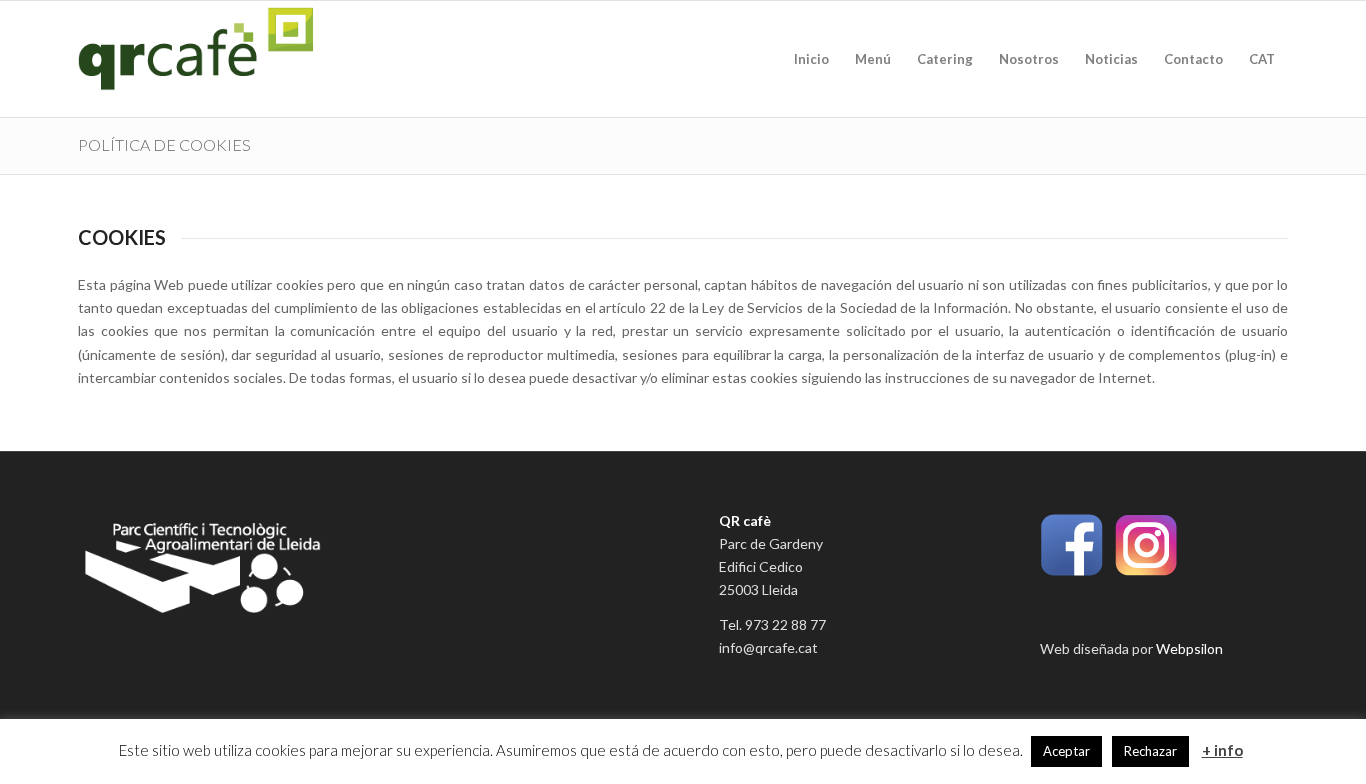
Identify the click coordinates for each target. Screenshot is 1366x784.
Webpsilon (1189, 648)
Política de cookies (164, 144)
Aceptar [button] (1066, 751)
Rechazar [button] (1150, 751)
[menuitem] (811, 59)
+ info (1222, 750)
